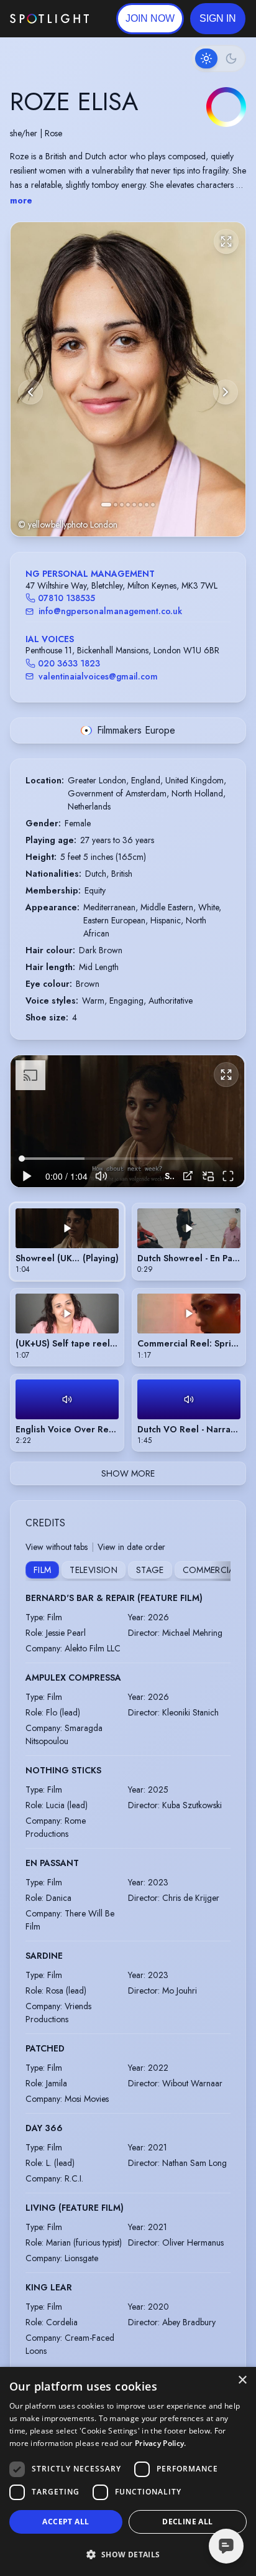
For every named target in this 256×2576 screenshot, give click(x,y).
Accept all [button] (66, 2522)
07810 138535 (66, 598)
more (21, 200)
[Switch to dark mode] (219, 58)
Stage (150, 1570)
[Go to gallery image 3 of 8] (122, 505)
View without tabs (57, 1547)
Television (94, 1570)
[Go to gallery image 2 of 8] (116, 505)
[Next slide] (226, 392)
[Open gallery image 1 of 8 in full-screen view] (128, 379)
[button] (218, 19)
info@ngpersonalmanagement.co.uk (110, 611)
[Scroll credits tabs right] (221, 1571)
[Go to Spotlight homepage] (49, 19)
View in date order (131, 1547)
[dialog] (128, 2471)
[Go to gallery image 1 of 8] (106, 505)
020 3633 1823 (69, 663)
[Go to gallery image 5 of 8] (134, 505)
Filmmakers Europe (136, 730)
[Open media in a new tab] (188, 1176)
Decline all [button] (187, 2522)
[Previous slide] (30, 392)
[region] (127, 1121)
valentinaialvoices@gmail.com (98, 676)
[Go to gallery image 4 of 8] (128, 505)
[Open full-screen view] (226, 241)
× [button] (242, 2380)
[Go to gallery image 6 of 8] (140, 505)
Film (42, 1570)
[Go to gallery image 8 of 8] (153, 505)
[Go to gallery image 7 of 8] (147, 505)
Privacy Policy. (161, 2443)
